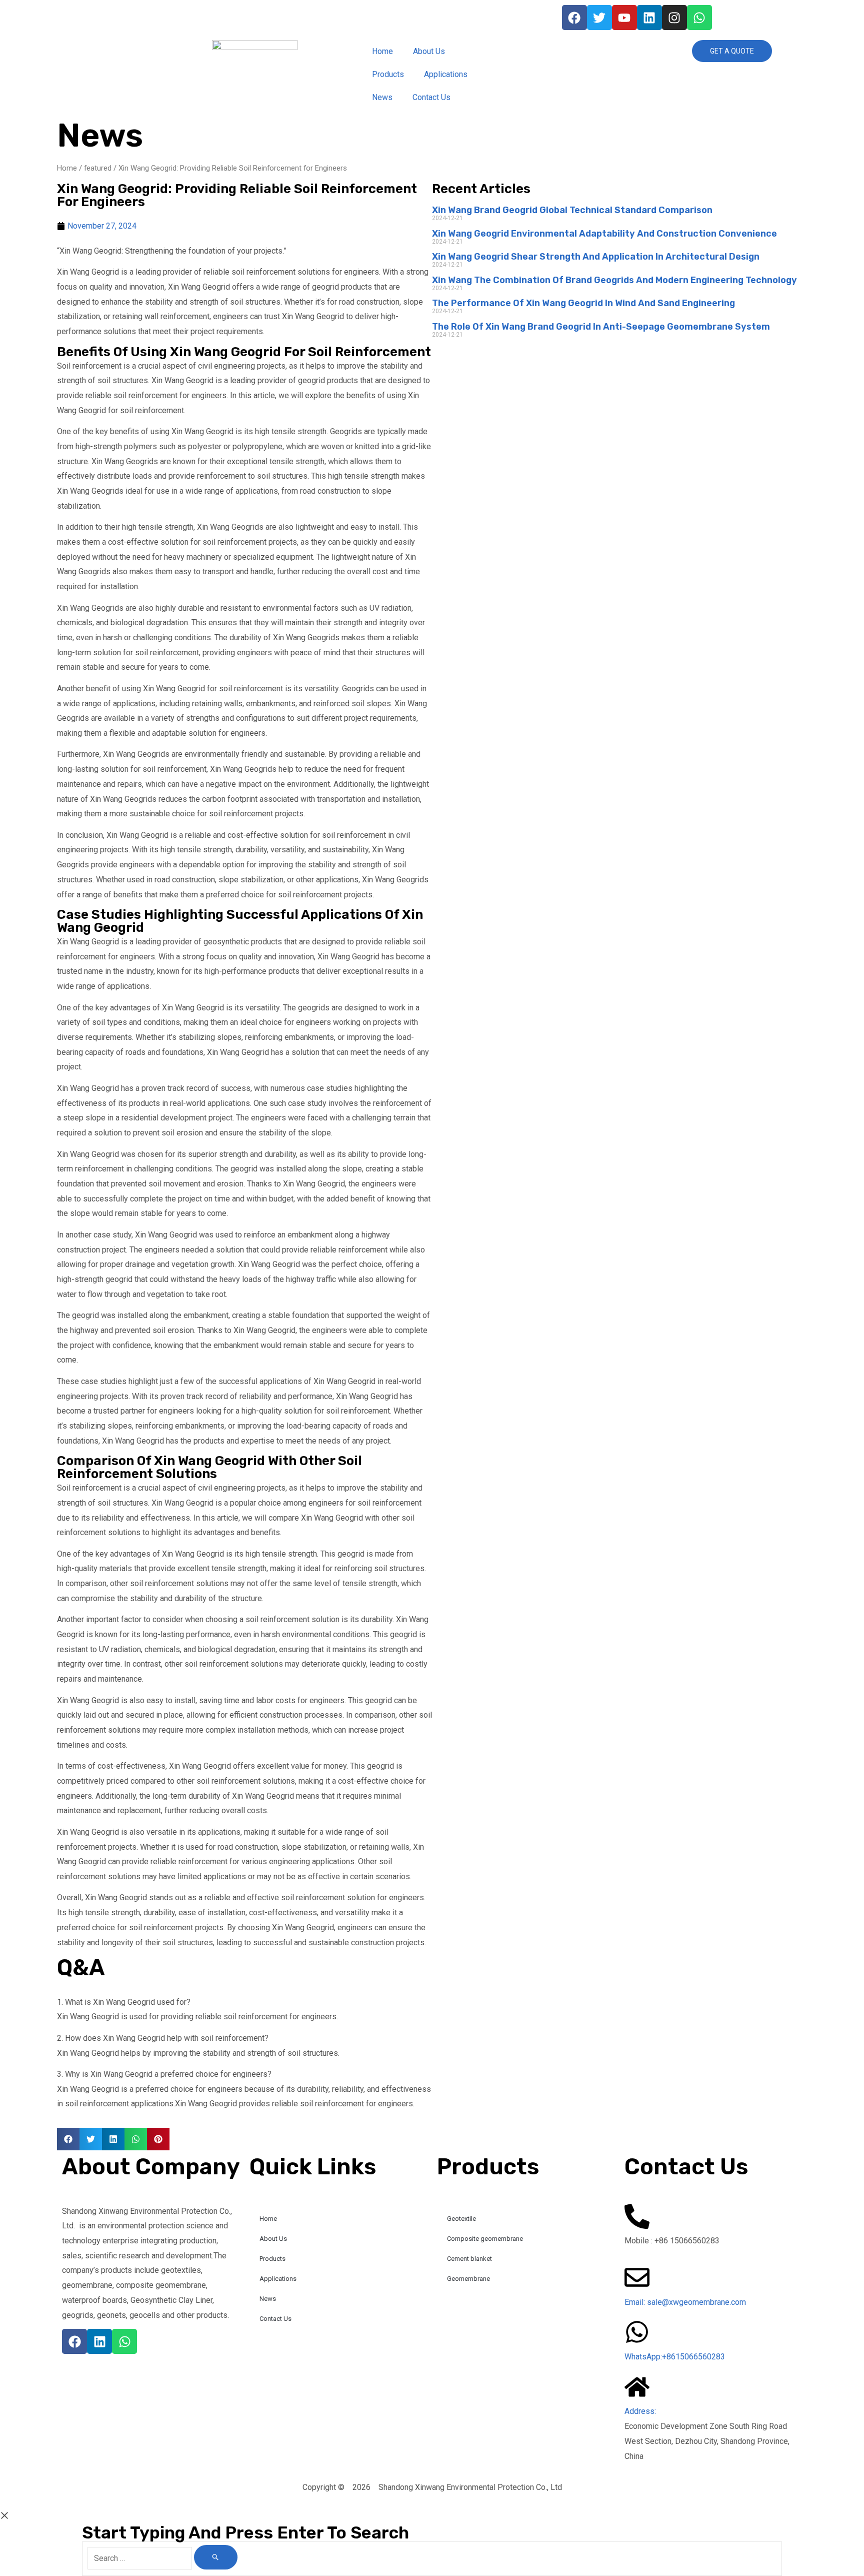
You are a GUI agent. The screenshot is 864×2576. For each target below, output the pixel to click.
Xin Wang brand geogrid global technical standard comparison (572, 210)
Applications (446, 74)
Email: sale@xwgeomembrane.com (685, 2302)
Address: (640, 2411)
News (382, 97)
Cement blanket (469, 2259)
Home (382, 51)
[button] (68, 2139)
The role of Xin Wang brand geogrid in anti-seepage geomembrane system (601, 327)
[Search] (216, 2557)
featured (98, 168)
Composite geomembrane (485, 2239)
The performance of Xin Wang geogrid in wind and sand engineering (583, 303)
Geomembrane (468, 2279)
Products (388, 74)
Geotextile (461, 2219)
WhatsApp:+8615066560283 (675, 2357)
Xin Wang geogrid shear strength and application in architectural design (596, 257)
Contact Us (431, 97)
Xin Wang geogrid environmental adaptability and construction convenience (604, 234)
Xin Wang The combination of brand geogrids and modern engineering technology (614, 280)
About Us (429, 51)
